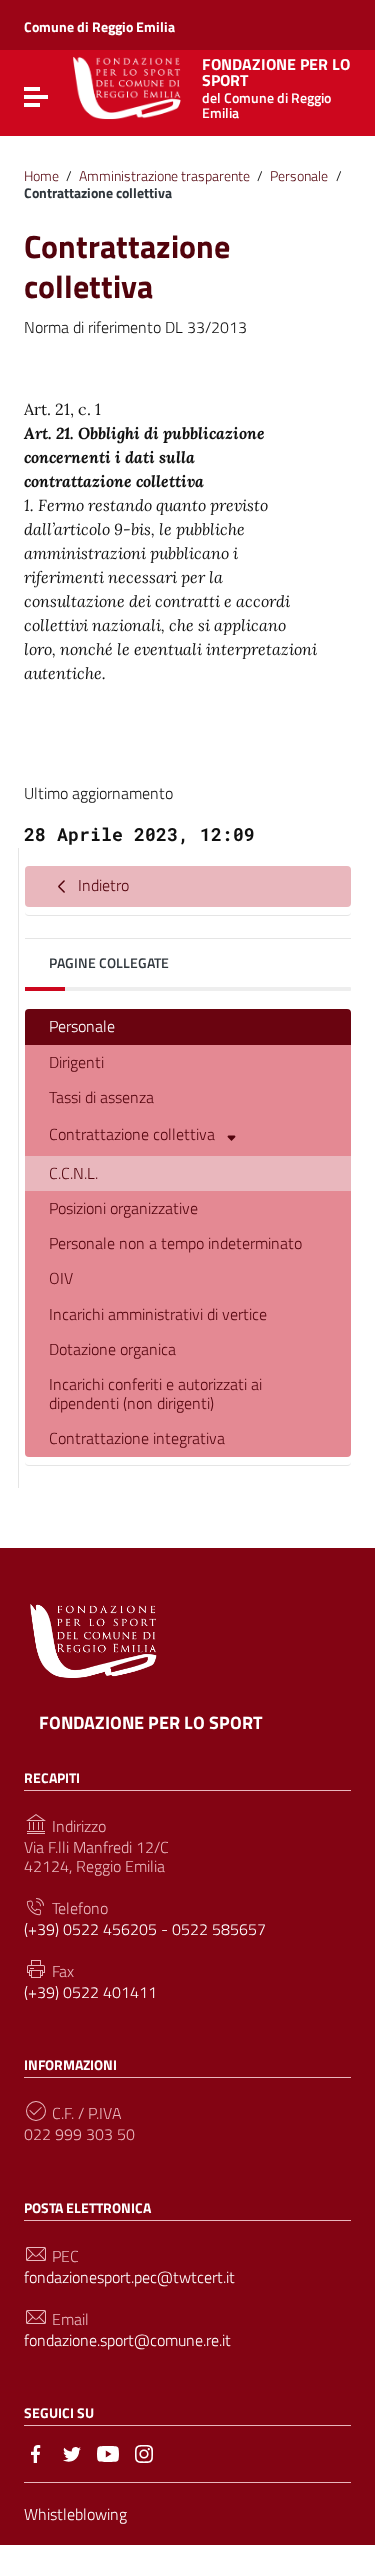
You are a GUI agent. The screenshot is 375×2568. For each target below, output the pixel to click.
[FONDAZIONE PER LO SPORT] (127, 86)
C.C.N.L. (73, 1173)
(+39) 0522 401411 (90, 1992)
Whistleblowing (75, 2514)
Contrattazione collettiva (134, 1133)
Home (41, 176)
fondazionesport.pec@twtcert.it (129, 2277)
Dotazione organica (112, 1349)
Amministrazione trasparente (164, 176)
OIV (61, 1278)
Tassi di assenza (101, 1097)
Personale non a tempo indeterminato (175, 1243)
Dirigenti (76, 1062)
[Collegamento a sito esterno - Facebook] (36, 2452)
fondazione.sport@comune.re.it (127, 2340)
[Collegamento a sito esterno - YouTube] (108, 2452)
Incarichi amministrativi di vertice (158, 1314)
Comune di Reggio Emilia (99, 26)
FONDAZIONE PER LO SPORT (150, 1722)
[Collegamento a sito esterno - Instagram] (144, 2452)
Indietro (101, 884)
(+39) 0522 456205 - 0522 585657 (145, 1929)
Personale (299, 176)
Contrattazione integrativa (137, 1438)
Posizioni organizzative (123, 1208)
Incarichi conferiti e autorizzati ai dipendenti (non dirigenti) (155, 1393)
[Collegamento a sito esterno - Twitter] (72, 2452)
